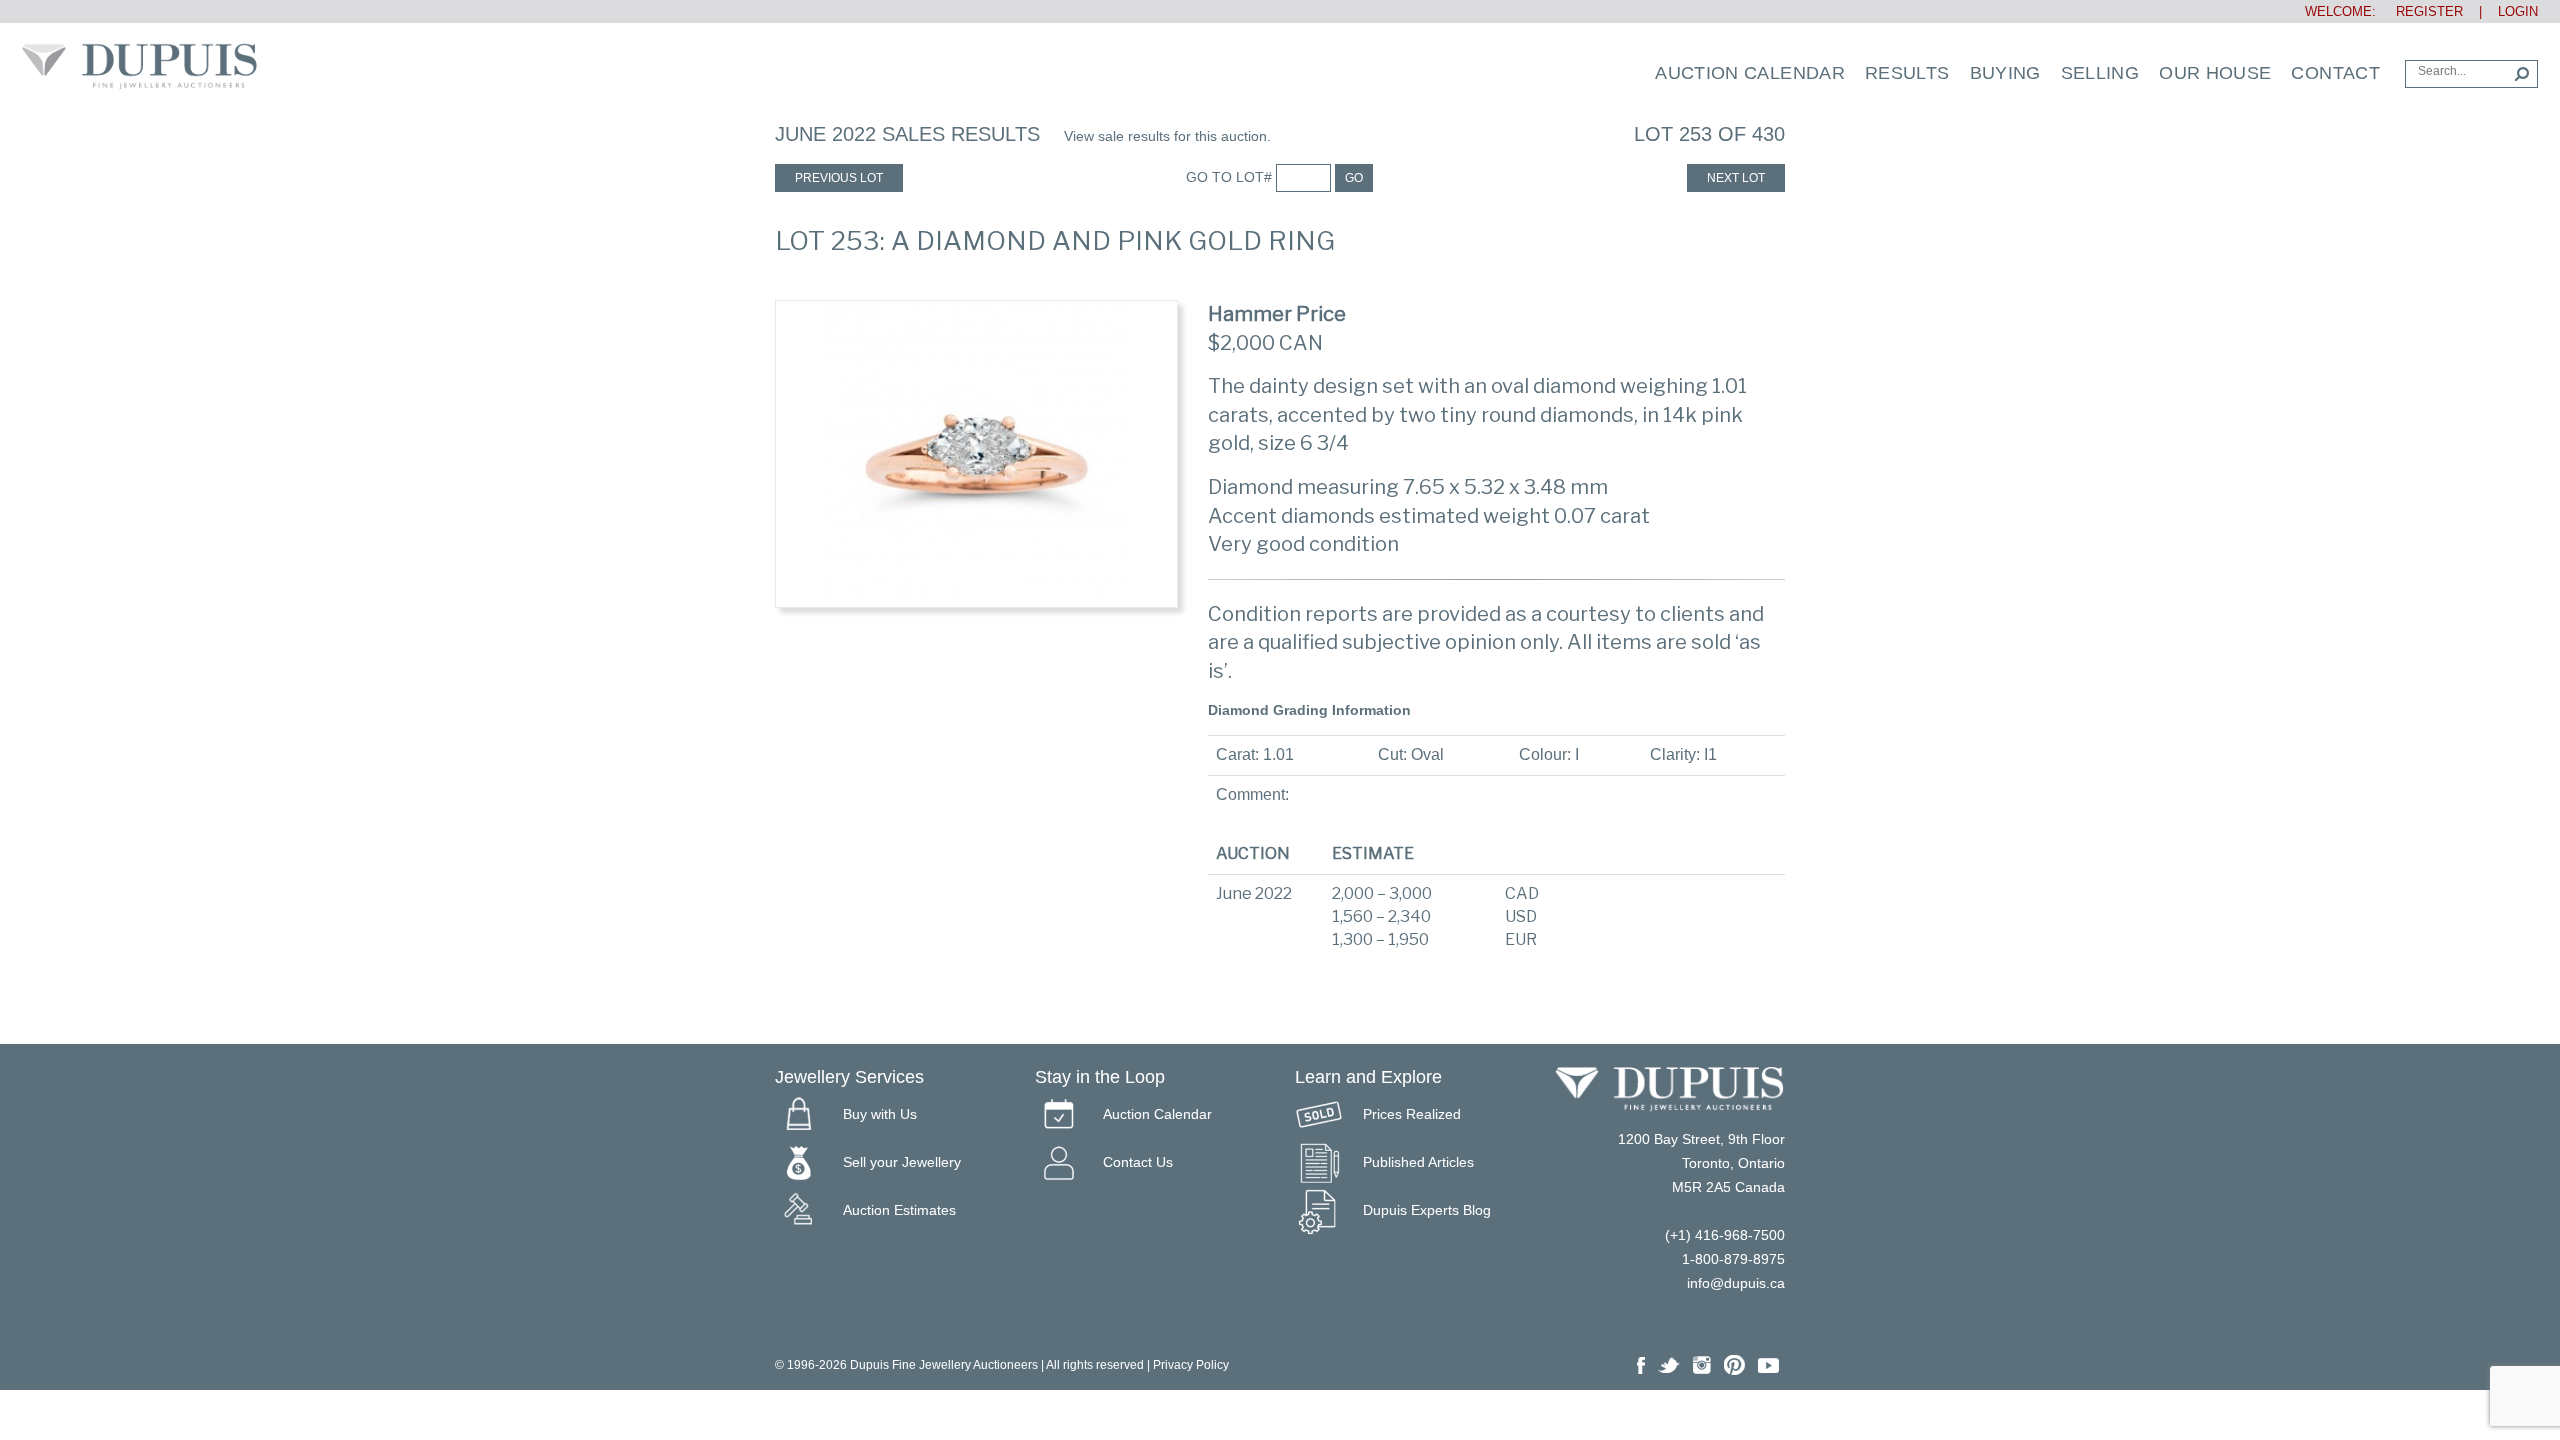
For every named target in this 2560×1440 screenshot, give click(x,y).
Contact (2335, 73)
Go (1354, 178)
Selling (2100, 73)
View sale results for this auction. (1167, 136)
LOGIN (2518, 11)
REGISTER (2421, 11)
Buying (2005, 73)
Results (1907, 73)
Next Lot (1736, 178)
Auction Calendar (1750, 73)
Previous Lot (839, 178)
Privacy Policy (1191, 1365)
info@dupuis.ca (1736, 1283)
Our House (2215, 73)
